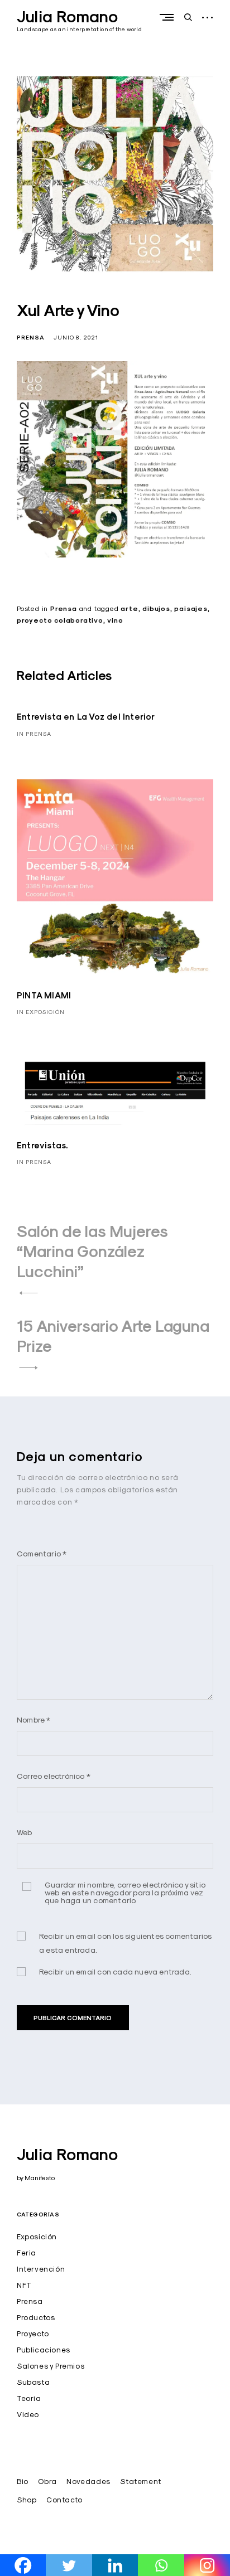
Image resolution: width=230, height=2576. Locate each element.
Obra (47, 2481)
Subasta (33, 2382)
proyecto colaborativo (60, 620)
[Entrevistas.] (115, 1091)
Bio (23, 2481)
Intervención (41, 2269)
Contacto (64, 2500)
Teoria (29, 2398)
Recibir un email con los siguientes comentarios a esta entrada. (125, 1943)
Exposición (37, 2237)
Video (28, 2414)
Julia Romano (67, 17)
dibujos (156, 609)
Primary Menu (169, 17)
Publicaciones (44, 2350)
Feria (27, 2253)
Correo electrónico (54, 1776)
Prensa (31, 338)
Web (25, 1832)
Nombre (34, 1719)
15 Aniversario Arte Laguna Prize (113, 1336)
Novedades (88, 2481)
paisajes (191, 609)
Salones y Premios (51, 2366)
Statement (140, 2481)
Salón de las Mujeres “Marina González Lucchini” (92, 1251)
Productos (36, 2317)
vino (115, 620)
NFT (24, 2285)
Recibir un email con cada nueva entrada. (115, 1971)
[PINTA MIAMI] (115, 877)
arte (129, 609)
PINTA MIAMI (44, 995)
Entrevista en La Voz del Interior (86, 717)
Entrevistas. (42, 1145)
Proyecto (33, 2334)
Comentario (42, 1553)
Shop (27, 2500)
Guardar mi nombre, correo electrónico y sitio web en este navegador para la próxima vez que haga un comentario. (125, 1893)
